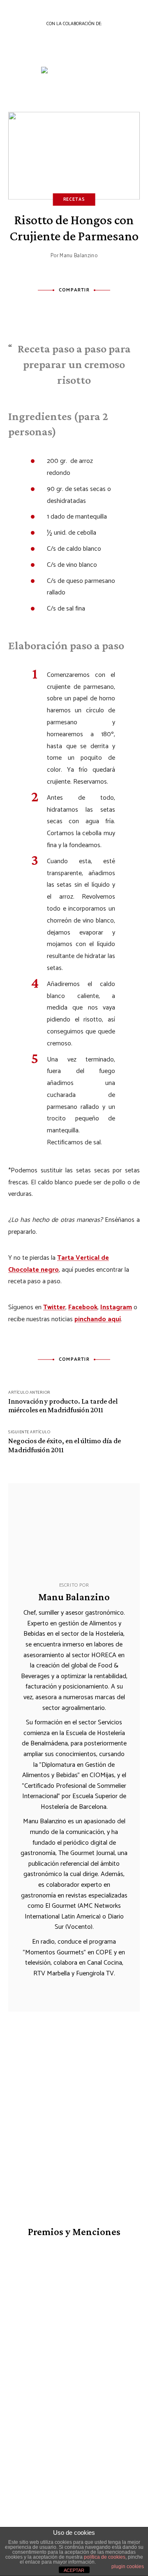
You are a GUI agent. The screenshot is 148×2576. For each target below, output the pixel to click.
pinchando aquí (98, 1319)
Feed (74, 2488)
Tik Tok (93, 2480)
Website (49, 1989)
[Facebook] (46, 309)
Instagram (116, 1307)
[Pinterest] (83, 309)
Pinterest (111, 2480)
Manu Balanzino (79, 256)
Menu (136, 56)
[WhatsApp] (102, 309)
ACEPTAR (74, 2570)
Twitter (54, 1307)
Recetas (74, 200)
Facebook (83, 1307)
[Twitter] (65, 309)
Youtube (74, 2480)
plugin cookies (128, 2567)
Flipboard (130, 2480)
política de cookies (105, 2557)
